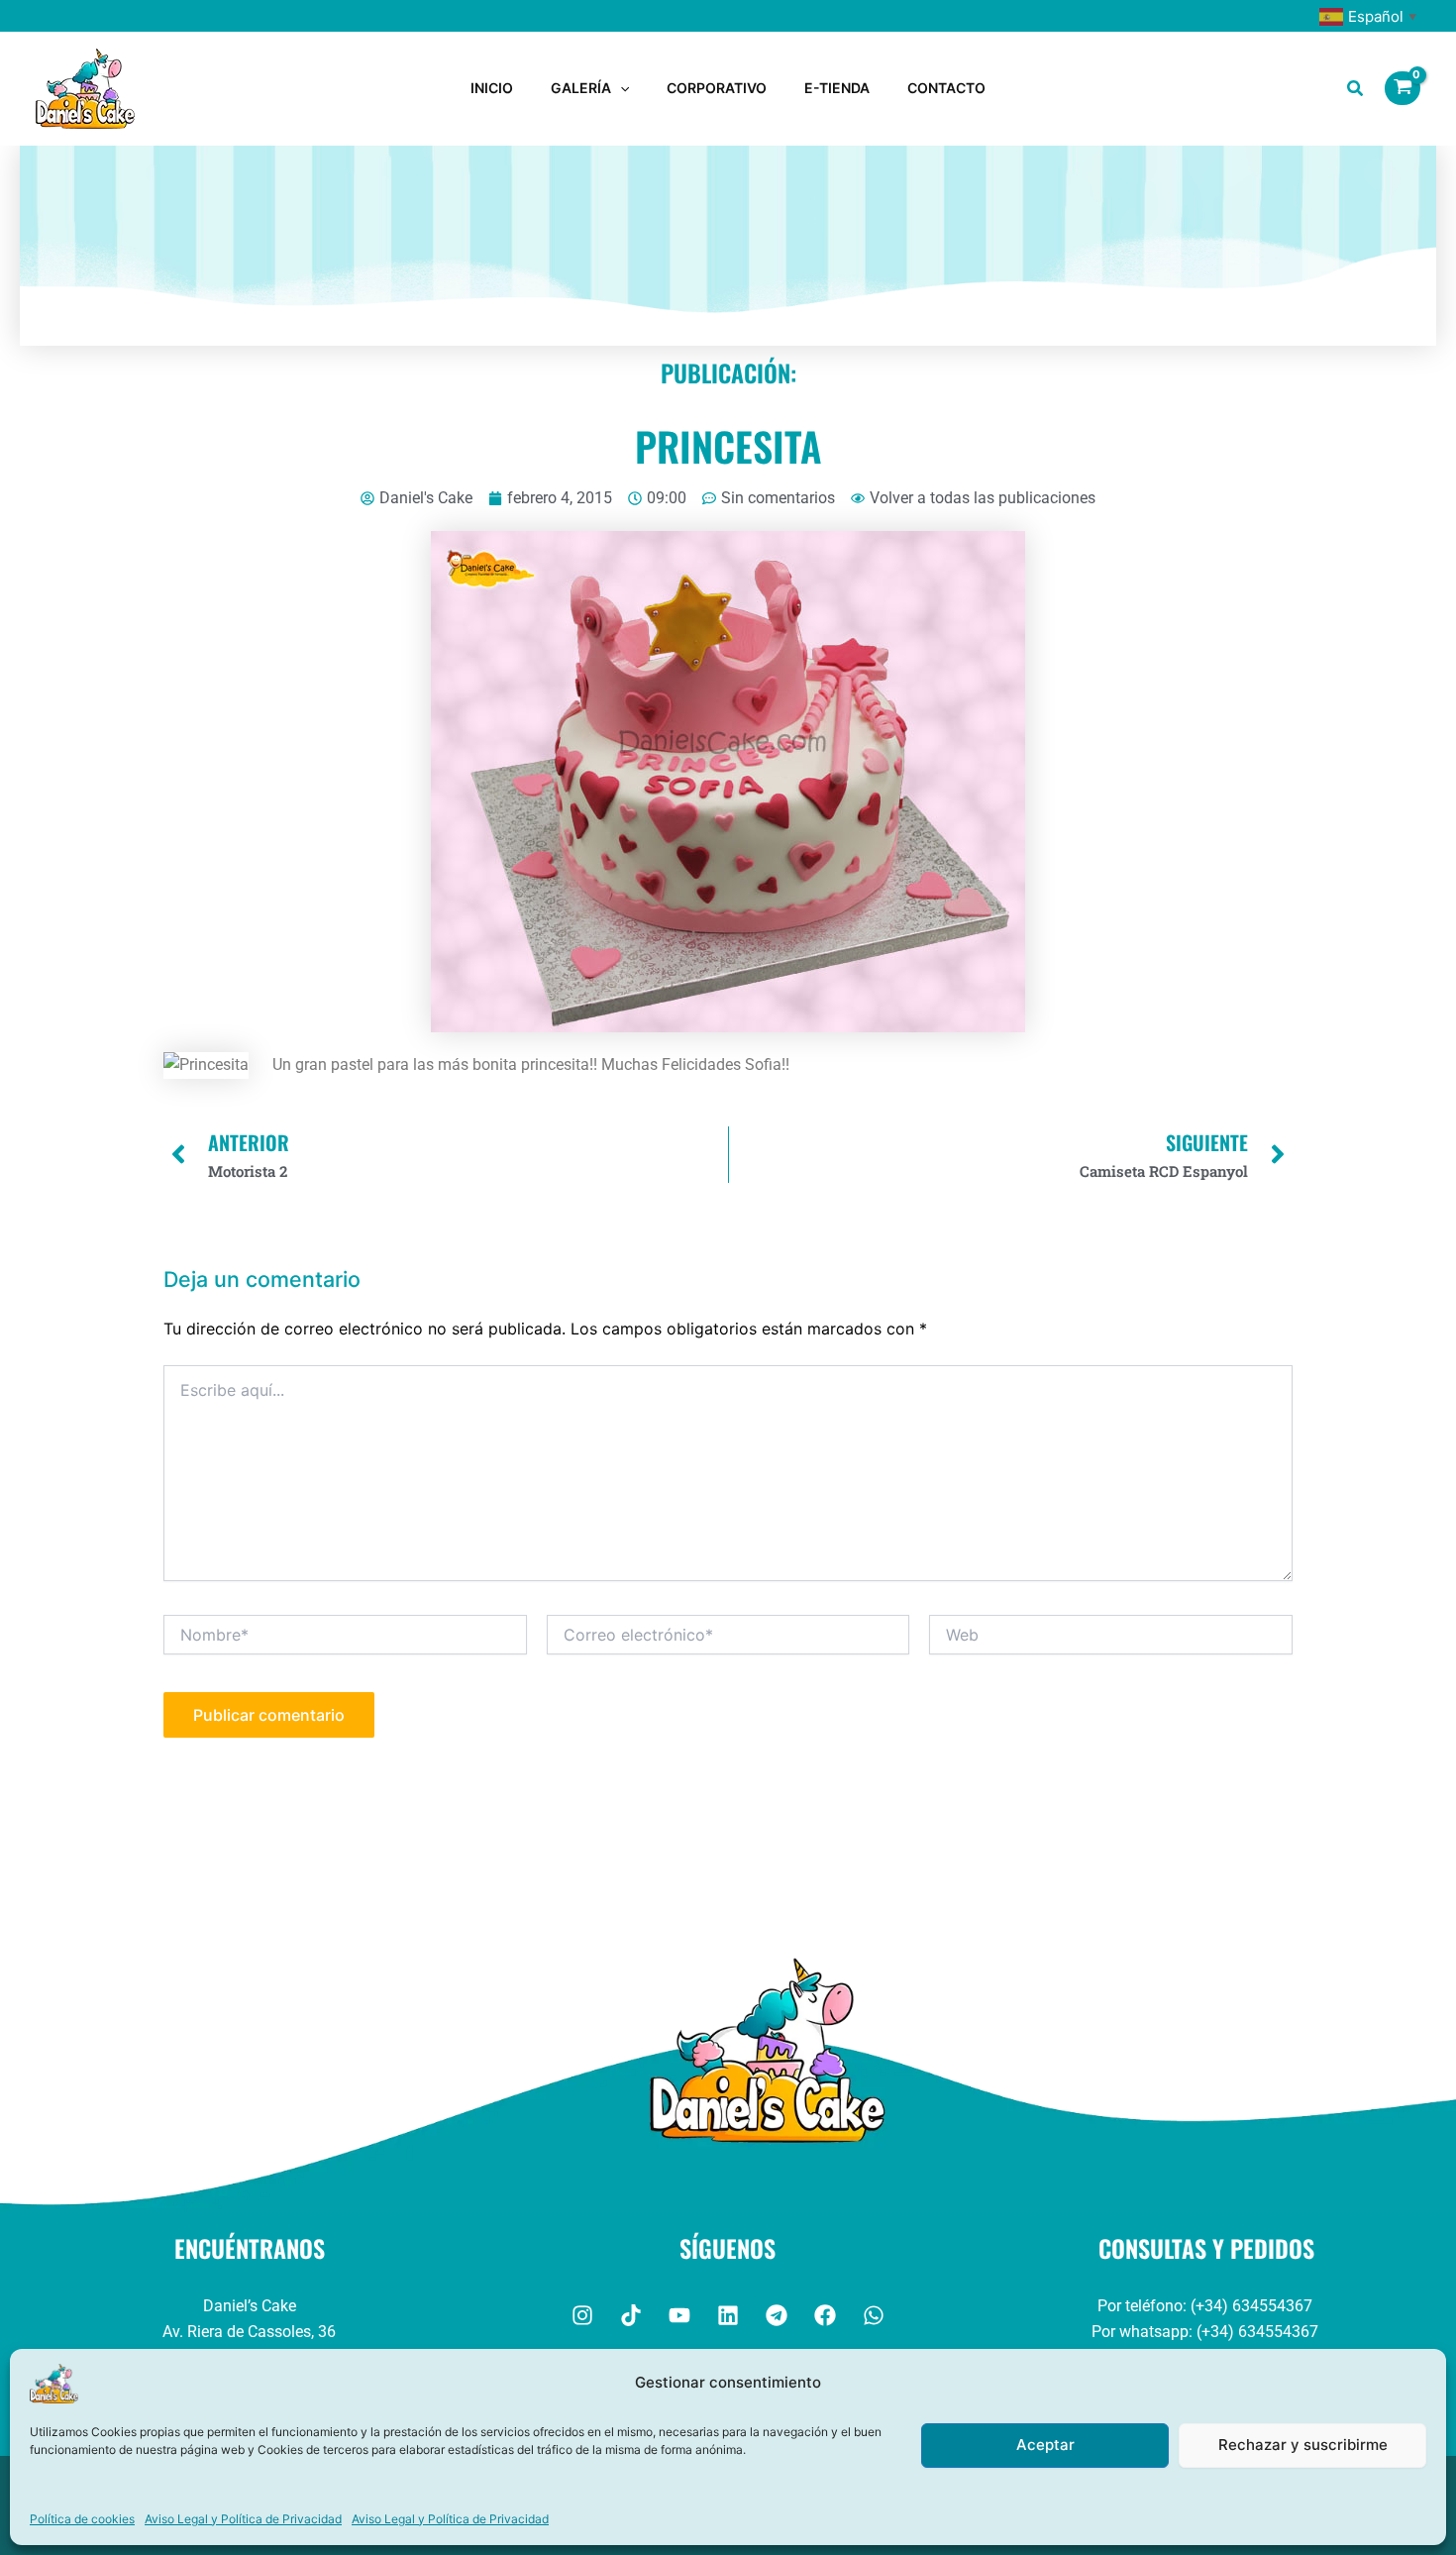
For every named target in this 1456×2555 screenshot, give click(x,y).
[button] (620, 88)
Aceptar (1045, 2445)
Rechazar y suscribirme (1303, 2445)
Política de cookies (82, 2519)
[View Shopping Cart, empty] (1403, 88)
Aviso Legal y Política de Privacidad (243, 2519)
